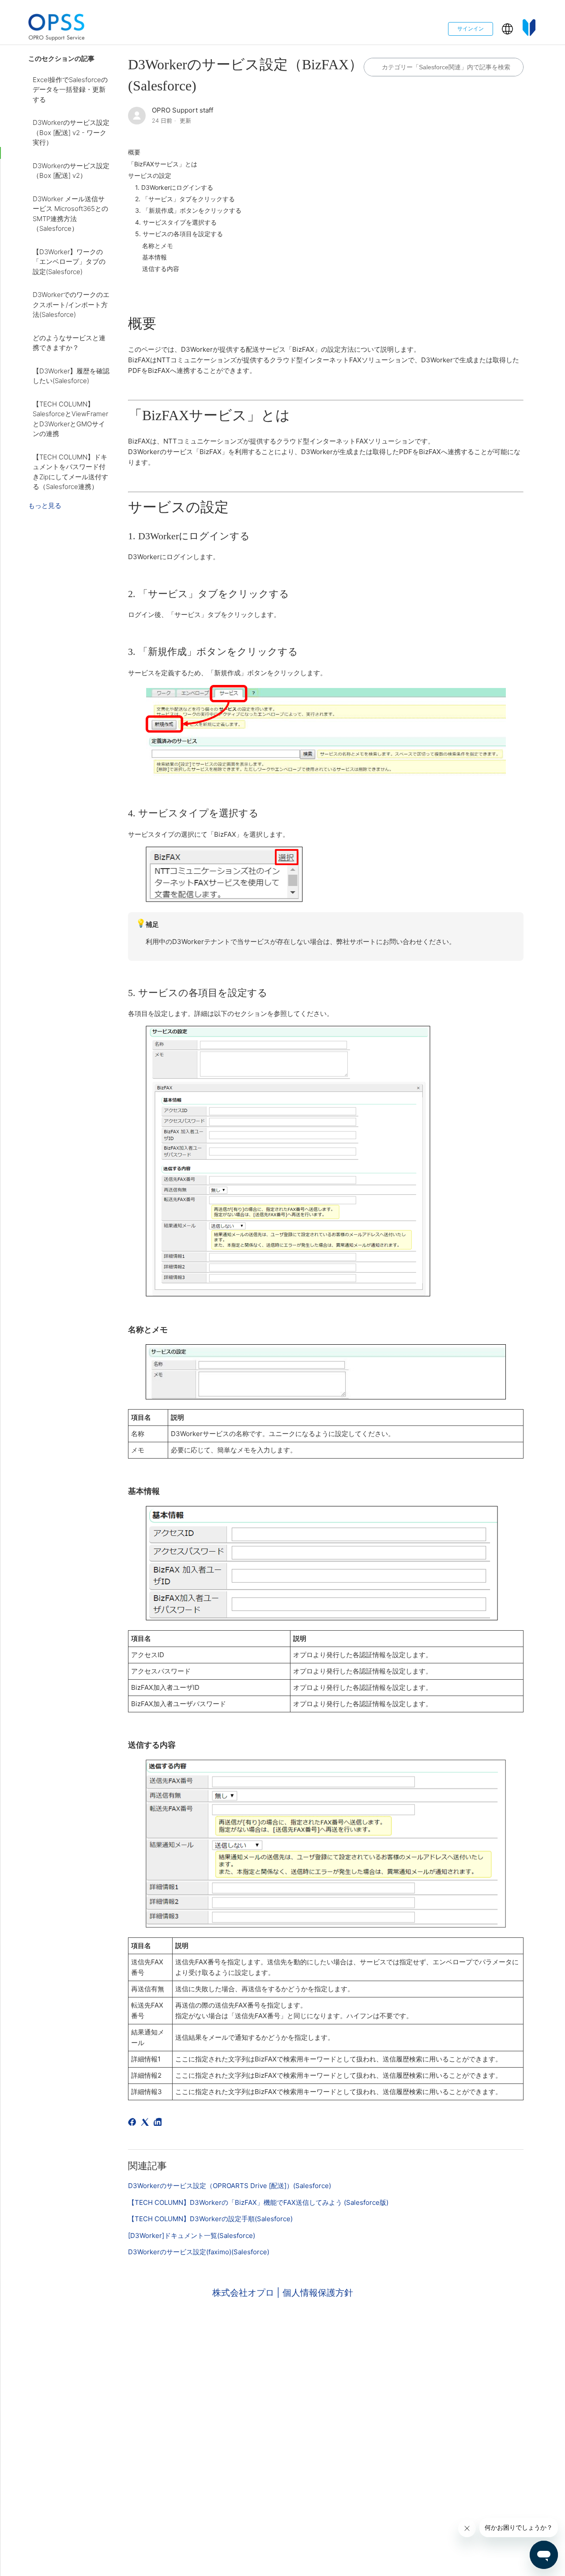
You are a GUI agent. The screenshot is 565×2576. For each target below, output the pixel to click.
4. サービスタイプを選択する (176, 222)
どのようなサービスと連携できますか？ (69, 343)
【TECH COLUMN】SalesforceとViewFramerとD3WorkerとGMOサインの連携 (70, 419)
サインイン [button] (471, 28)
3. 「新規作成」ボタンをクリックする (188, 210)
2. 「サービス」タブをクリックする (185, 199)
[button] (507, 29)
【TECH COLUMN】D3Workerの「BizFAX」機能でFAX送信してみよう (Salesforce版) (258, 2202)
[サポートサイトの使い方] (529, 29)
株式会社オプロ (245, 2293)
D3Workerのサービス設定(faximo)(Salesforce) (199, 2252)
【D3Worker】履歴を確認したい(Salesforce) (71, 376)
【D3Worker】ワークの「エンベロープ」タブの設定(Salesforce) (69, 262)
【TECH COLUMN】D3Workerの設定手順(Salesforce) (210, 2219)
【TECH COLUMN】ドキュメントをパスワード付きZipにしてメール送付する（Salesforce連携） (70, 472)
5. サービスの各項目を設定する (179, 234)
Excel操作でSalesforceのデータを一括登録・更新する (70, 90)
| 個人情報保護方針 (315, 2293)
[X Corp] (146, 2123)
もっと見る (45, 506)
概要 (134, 152)
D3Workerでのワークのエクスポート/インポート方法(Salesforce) (71, 305)
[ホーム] (56, 29)
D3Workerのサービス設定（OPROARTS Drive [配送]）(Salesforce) (230, 2186)
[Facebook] (134, 2123)
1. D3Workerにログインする (174, 187)
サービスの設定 (150, 175)
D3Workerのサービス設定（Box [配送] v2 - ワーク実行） (71, 132)
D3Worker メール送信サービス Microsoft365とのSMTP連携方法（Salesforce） (70, 214)
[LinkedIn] (159, 2123)
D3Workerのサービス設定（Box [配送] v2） (71, 171)
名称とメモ (158, 246)
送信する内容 (161, 269)
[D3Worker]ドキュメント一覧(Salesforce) (192, 2236)
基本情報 (154, 257)
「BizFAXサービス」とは (163, 164)
